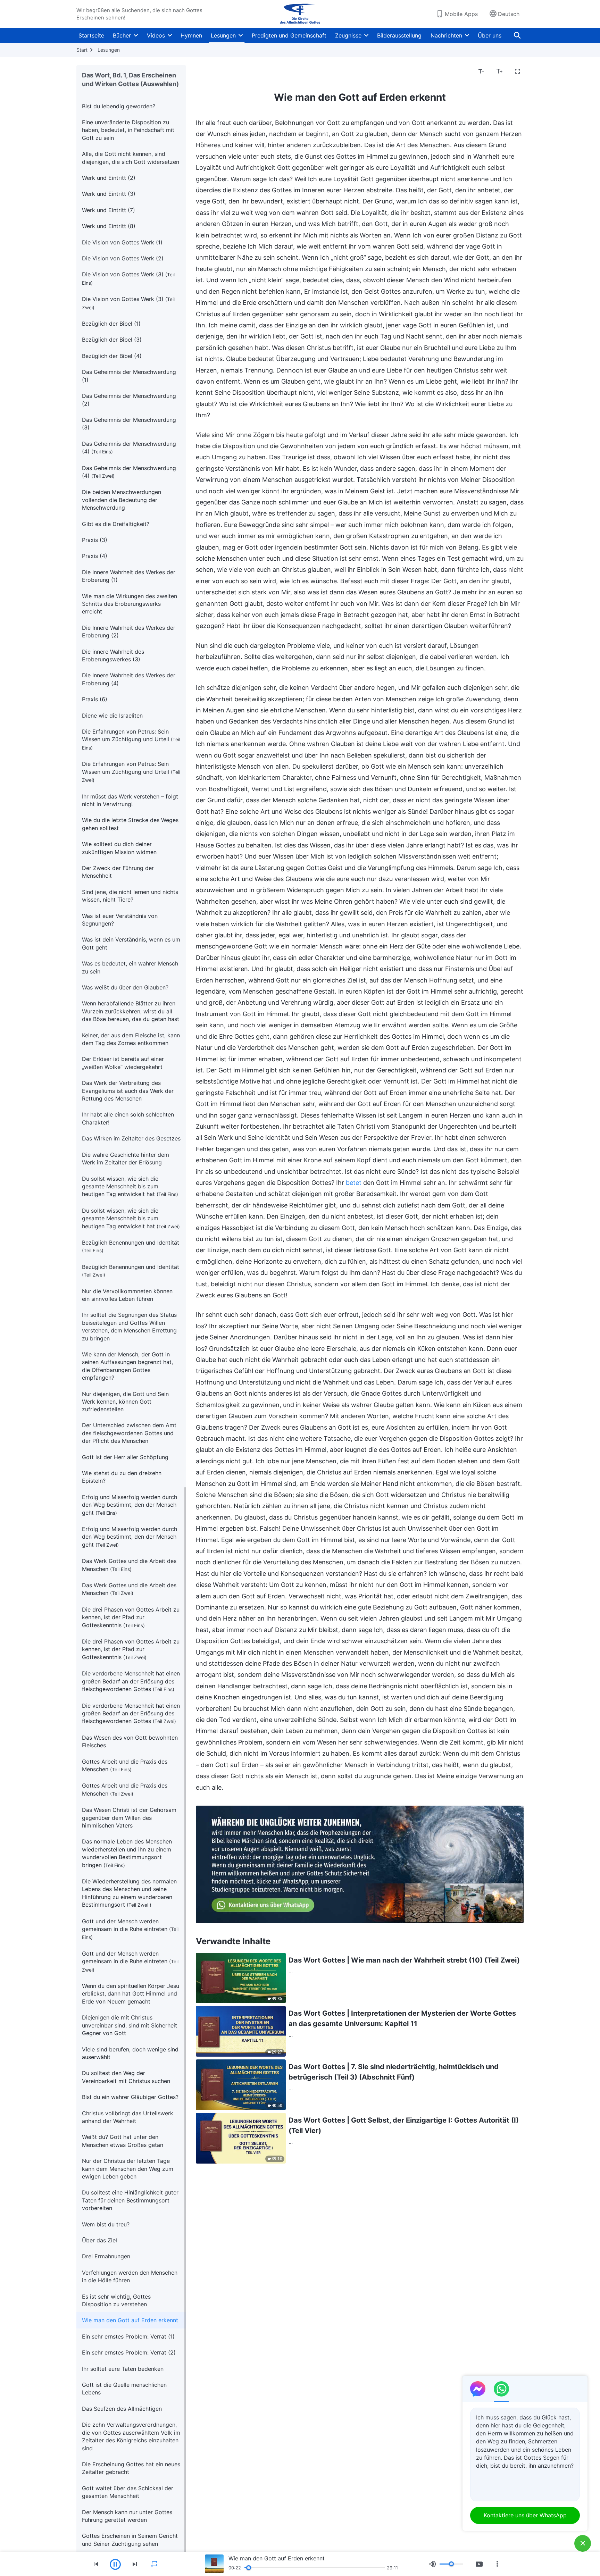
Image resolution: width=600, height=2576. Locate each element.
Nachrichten (446, 35)
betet (354, 1183)
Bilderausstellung (399, 35)
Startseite (91, 35)
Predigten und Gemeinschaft (289, 35)
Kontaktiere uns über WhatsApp (525, 2515)
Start (82, 50)
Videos (156, 35)
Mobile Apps (461, 14)
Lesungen (223, 35)
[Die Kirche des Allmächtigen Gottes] (300, 14)
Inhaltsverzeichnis (223, 72)
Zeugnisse (348, 35)
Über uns (490, 35)
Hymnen (191, 35)
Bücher (122, 35)
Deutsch (509, 14)
